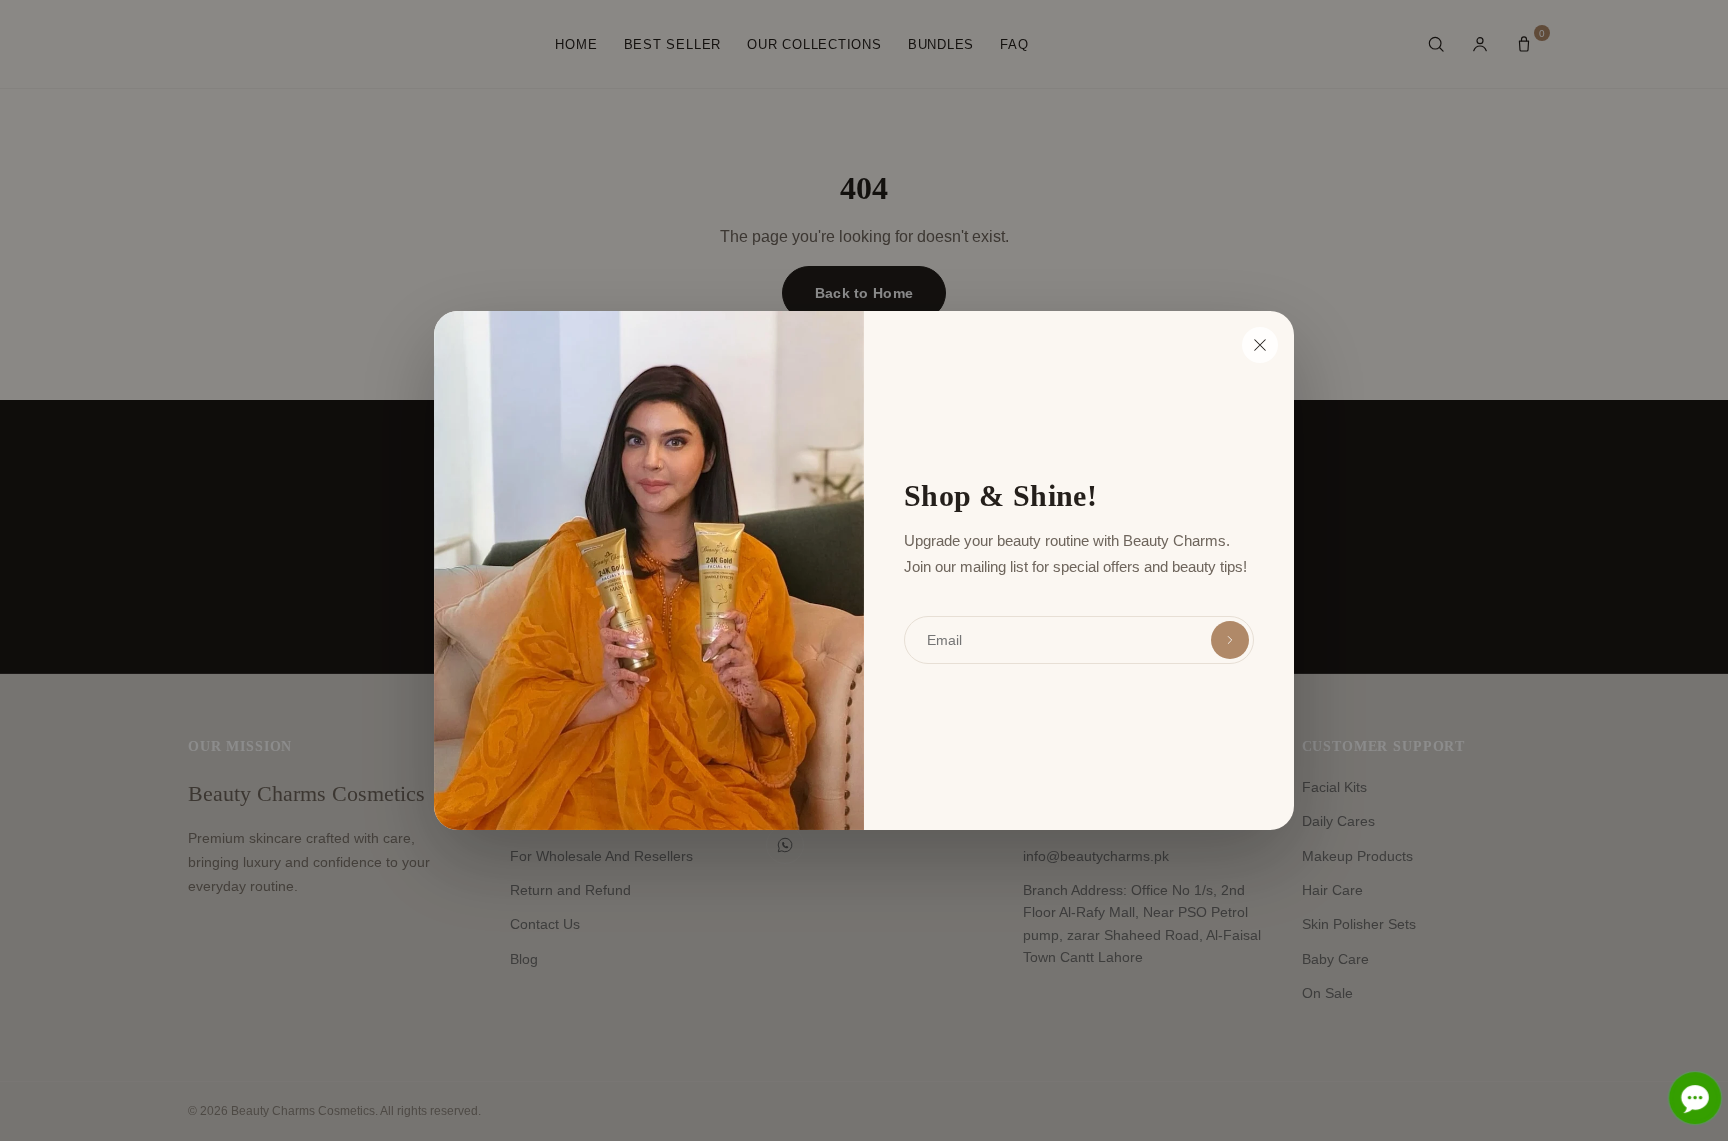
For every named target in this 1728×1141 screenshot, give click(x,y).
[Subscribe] (1230, 640)
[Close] (1260, 345)
